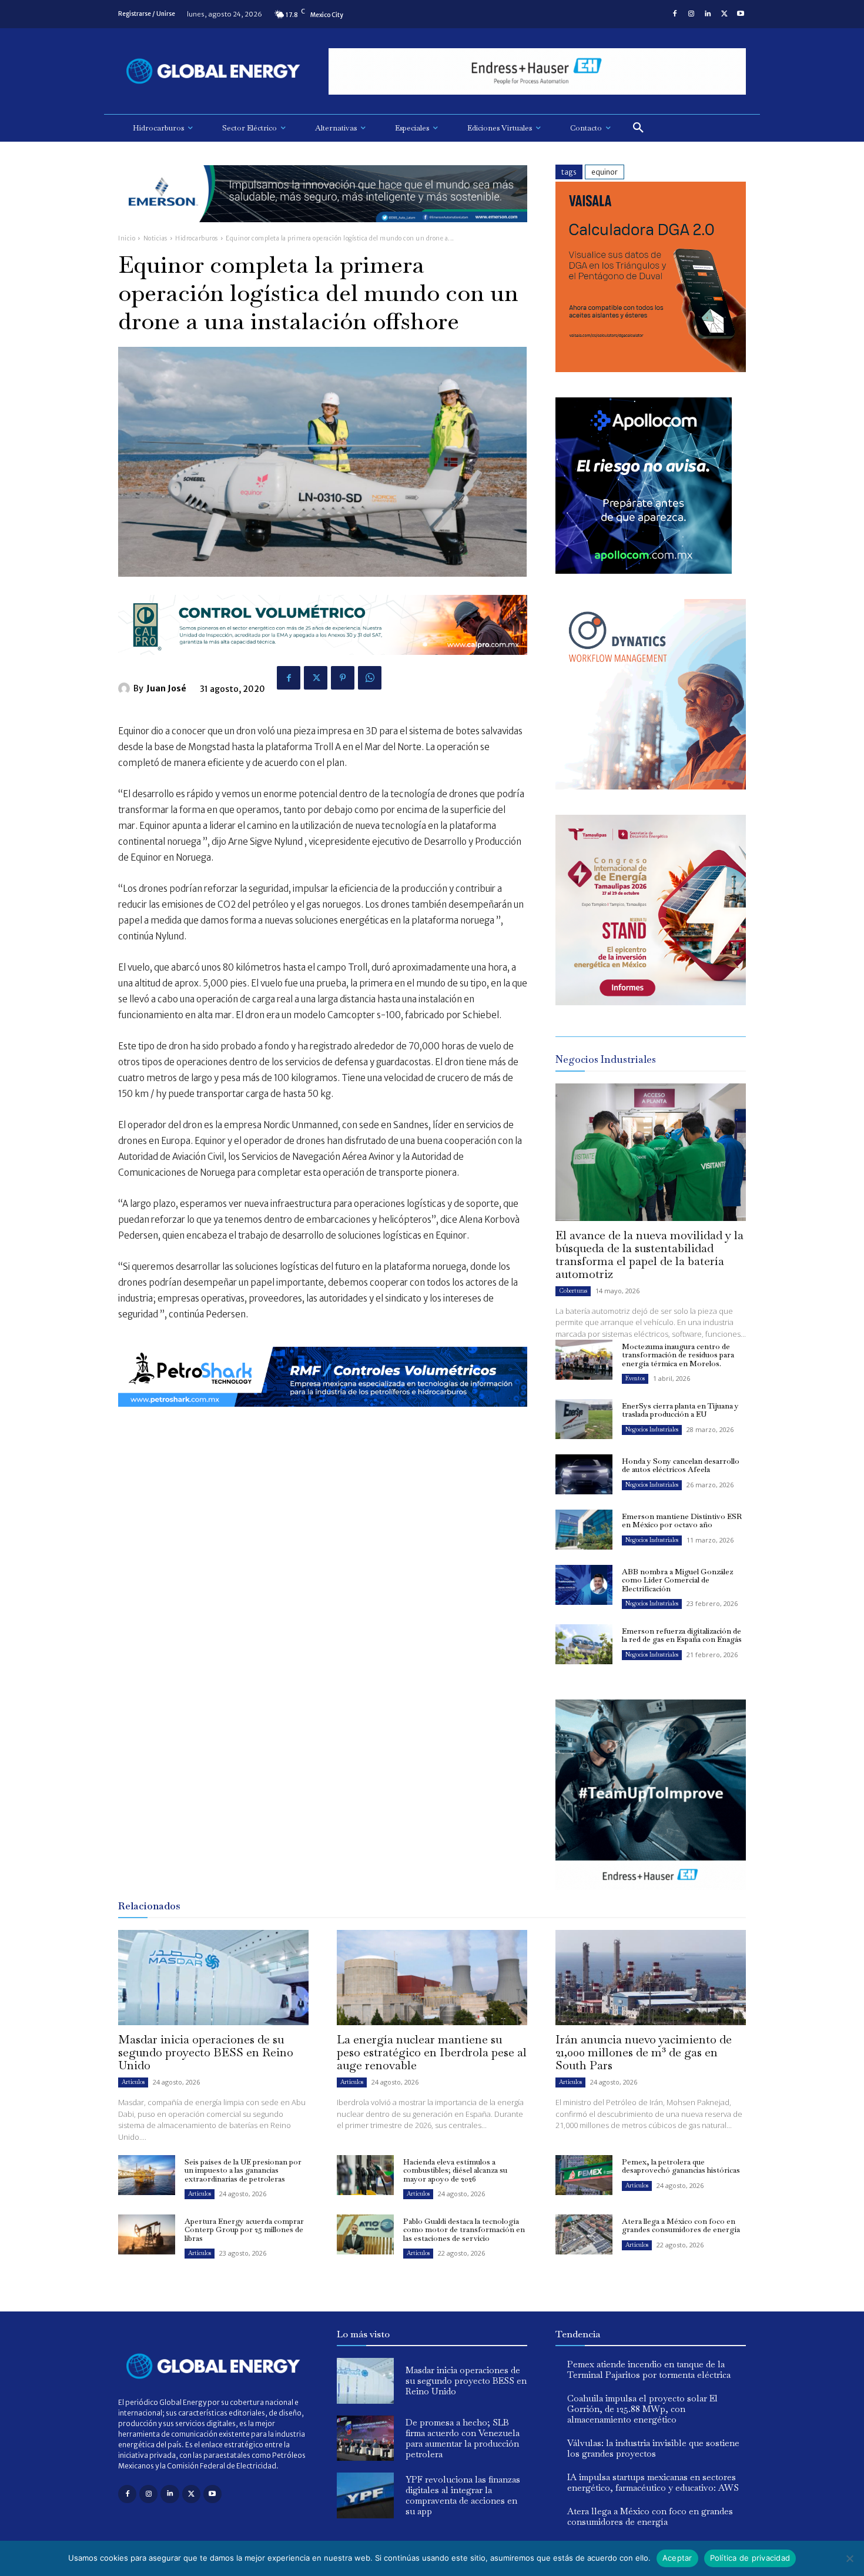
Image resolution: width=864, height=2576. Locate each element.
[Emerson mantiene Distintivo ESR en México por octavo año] (584, 1530)
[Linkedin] (708, 14)
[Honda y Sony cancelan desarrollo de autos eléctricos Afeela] (584, 1474)
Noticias (155, 238)
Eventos (635, 1378)
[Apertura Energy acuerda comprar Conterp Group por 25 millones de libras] (147, 2234)
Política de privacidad (750, 2558)
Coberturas (573, 1291)
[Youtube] (741, 14)
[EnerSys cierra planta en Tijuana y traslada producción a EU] (584, 1419)
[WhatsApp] (370, 678)
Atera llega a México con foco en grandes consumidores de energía (681, 2225)
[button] (638, 128)
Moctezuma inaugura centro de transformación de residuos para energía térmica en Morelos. (678, 1355)
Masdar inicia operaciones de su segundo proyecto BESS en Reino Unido (206, 2052)
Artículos (133, 2082)
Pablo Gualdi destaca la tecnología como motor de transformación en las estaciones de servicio (464, 2230)
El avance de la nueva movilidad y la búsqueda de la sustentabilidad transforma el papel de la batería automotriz (649, 1254)
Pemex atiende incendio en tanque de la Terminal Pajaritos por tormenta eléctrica (649, 2369)
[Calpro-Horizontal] (323, 664)
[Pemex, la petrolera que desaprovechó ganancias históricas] (584, 2175)
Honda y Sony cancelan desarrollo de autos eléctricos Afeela (681, 1465)
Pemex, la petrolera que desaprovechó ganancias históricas (681, 2166)
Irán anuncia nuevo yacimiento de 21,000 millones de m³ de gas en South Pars (644, 2052)
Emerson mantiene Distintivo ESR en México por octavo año (682, 1520)
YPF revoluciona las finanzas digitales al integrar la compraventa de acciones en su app (463, 2495)
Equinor (605, 172)
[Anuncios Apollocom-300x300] (644, 571)
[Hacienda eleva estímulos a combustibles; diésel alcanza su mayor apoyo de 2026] (365, 2175)
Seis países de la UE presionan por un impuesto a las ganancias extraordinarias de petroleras (243, 2170)
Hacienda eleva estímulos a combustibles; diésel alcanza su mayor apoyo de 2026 (455, 2170)
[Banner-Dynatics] (651, 786)
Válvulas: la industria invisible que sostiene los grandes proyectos (653, 2448)
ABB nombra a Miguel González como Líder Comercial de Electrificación (677, 1580)
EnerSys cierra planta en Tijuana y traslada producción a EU (680, 1410)
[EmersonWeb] (323, 231)
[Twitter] (724, 14)
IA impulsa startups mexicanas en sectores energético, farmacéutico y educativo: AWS (653, 2482)
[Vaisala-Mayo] (651, 369)
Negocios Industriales (652, 1429)
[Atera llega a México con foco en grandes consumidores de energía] (584, 2234)
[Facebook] (675, 14)
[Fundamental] (537, 71)
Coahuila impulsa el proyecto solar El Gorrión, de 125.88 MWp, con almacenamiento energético (642, 2409)
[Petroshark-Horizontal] (323, 1416)
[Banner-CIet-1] (651, 1002)
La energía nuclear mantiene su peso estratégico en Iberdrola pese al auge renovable (432, 2052)
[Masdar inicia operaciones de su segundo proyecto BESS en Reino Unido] (213, 1978)
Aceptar (677, 2558)
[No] (849, 2558)
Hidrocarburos (197, 238)
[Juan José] (126, 688)
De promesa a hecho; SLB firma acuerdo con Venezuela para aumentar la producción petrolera (463, 2438)
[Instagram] (691, 14)
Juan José (166, 688)
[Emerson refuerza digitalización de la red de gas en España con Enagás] (584, 1644)
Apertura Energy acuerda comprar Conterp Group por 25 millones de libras (244, 2230)
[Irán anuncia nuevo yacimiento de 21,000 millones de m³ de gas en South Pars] (651, 1978)
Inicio (127, 238)
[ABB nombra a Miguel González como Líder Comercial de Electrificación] (584, 1585)
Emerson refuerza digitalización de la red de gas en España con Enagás (682, 1635)
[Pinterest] (343, 678)
